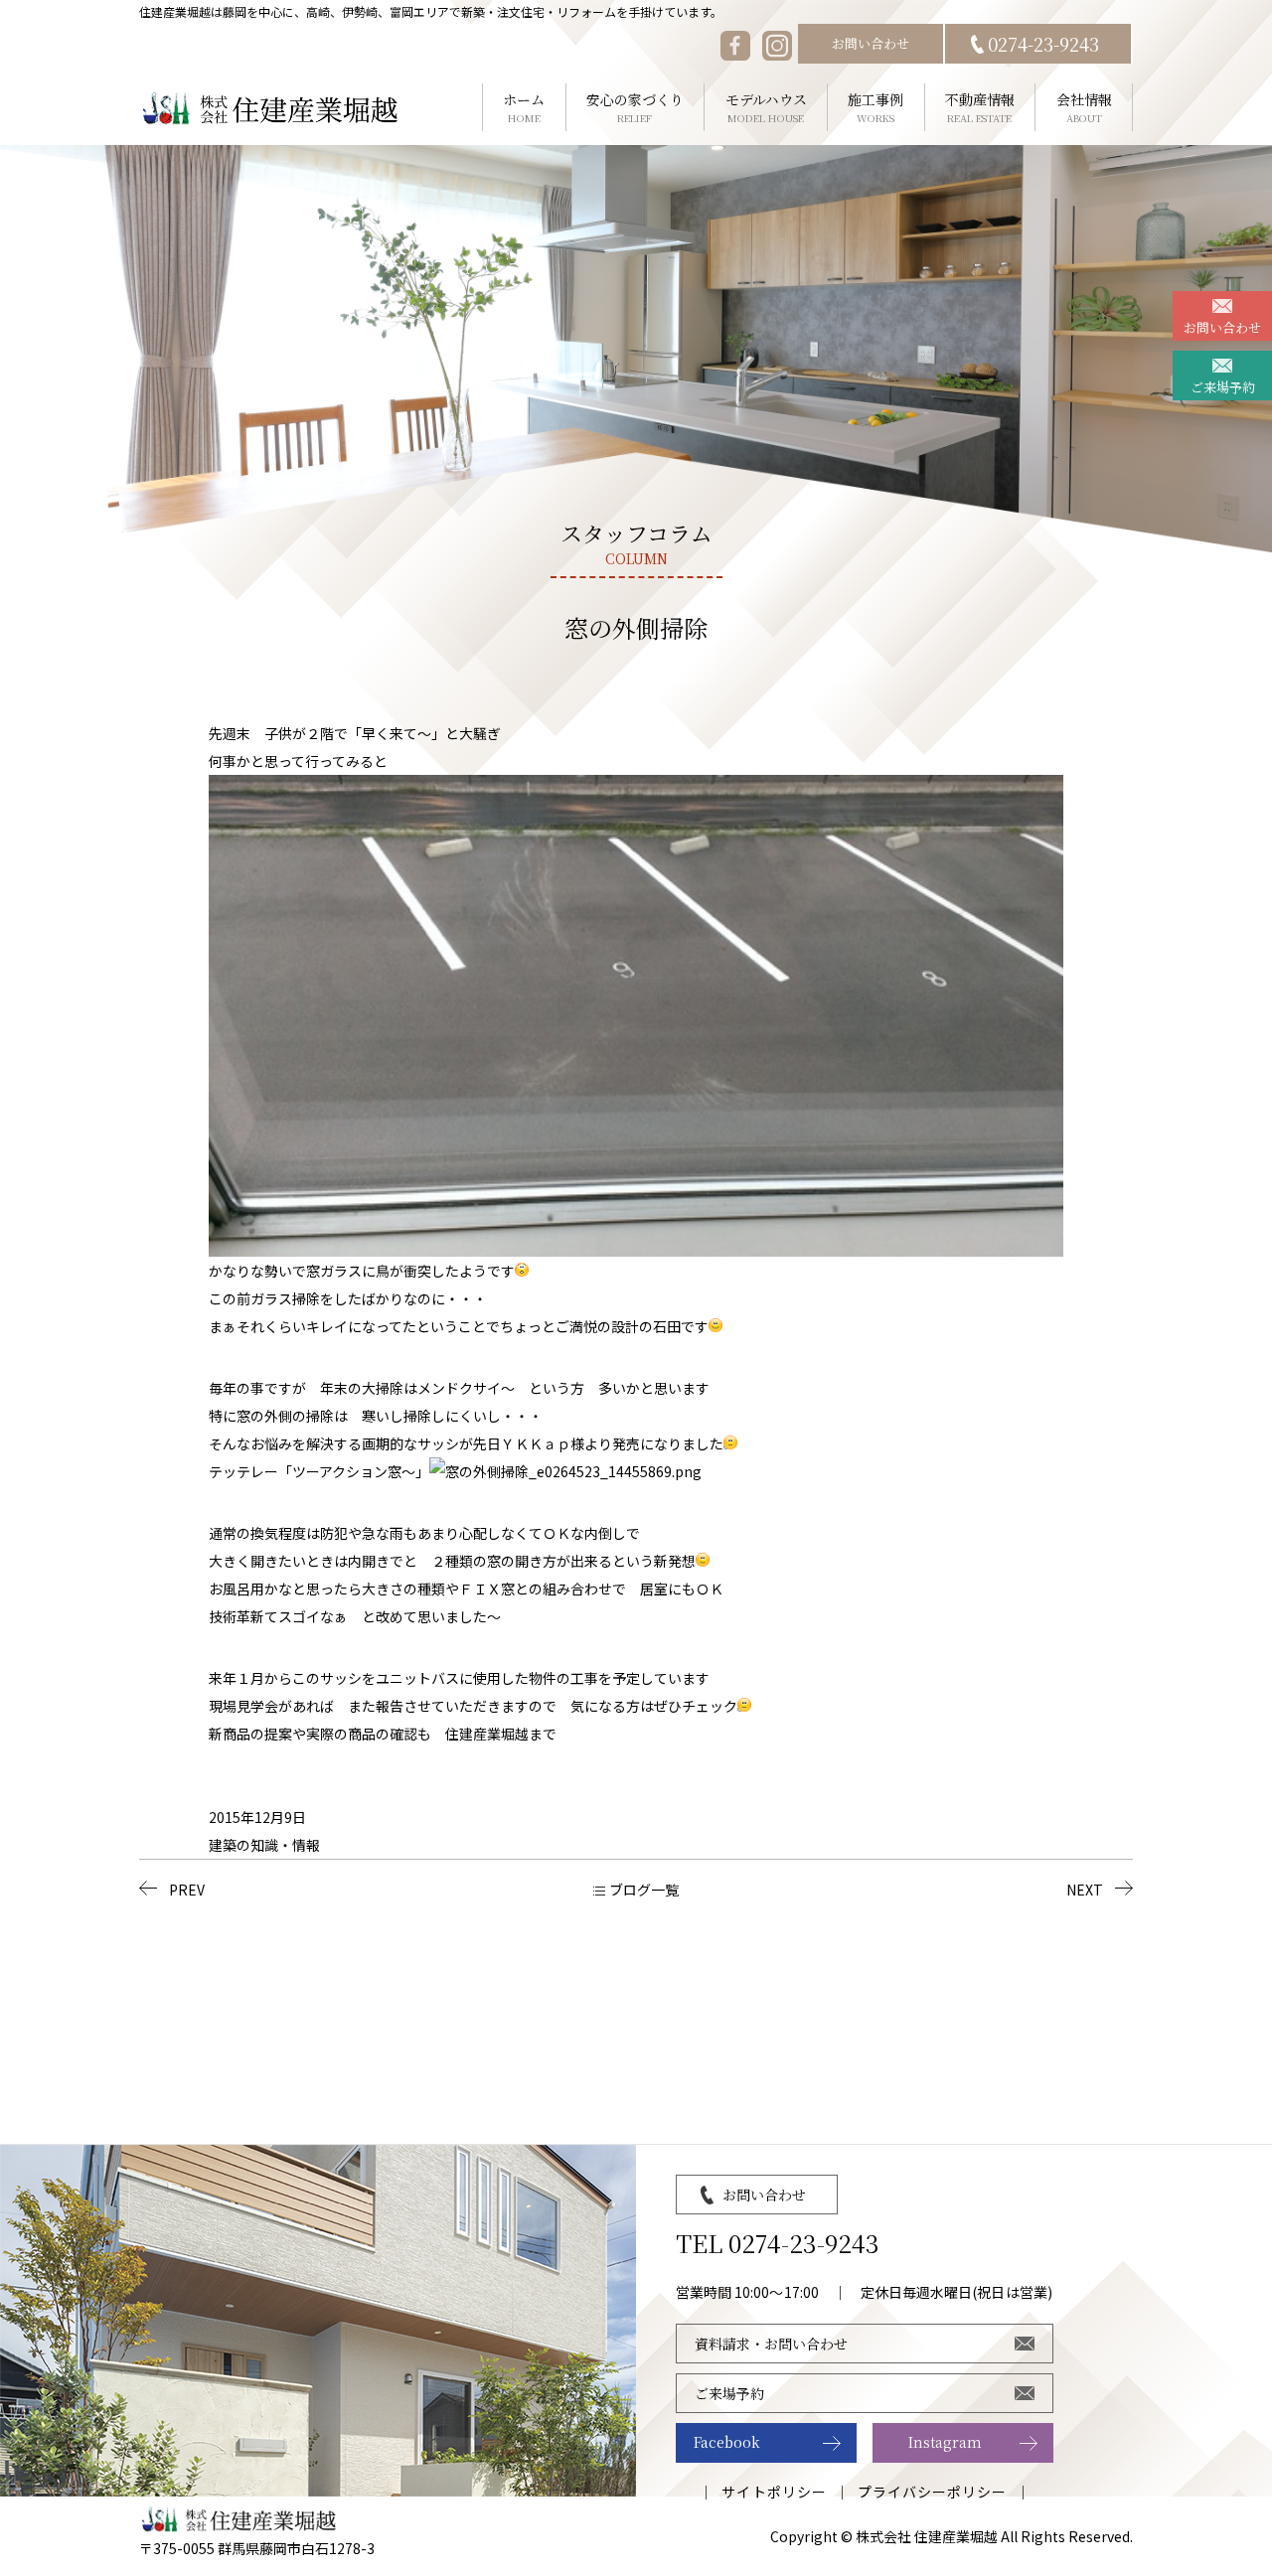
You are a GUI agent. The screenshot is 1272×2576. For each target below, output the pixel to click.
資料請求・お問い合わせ (771, 2344)
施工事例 (875, 107)
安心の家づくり (635, 107)
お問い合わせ (871, 43)
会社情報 (1084, 107)
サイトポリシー (774, 2492)
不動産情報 (980, 107)
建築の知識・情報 (264, 1845)
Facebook (727, 2442)
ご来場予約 (1223, 387)
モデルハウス (766, 107)
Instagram (945, 2442)
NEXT (1085, 1890)
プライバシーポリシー (933, 2492)
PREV (187, 1890)
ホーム (524, 107)
